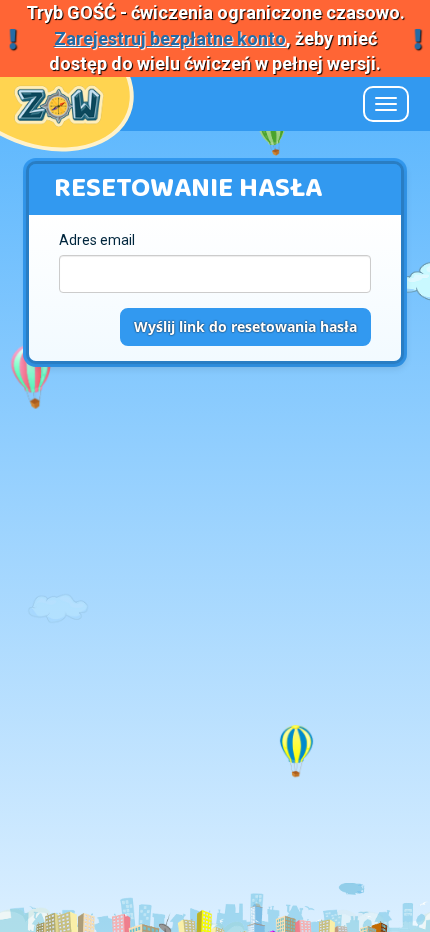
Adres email (97, 240)
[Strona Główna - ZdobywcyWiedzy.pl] (59, 103)
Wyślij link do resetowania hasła (245, 326)
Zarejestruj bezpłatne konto (170, 38)
